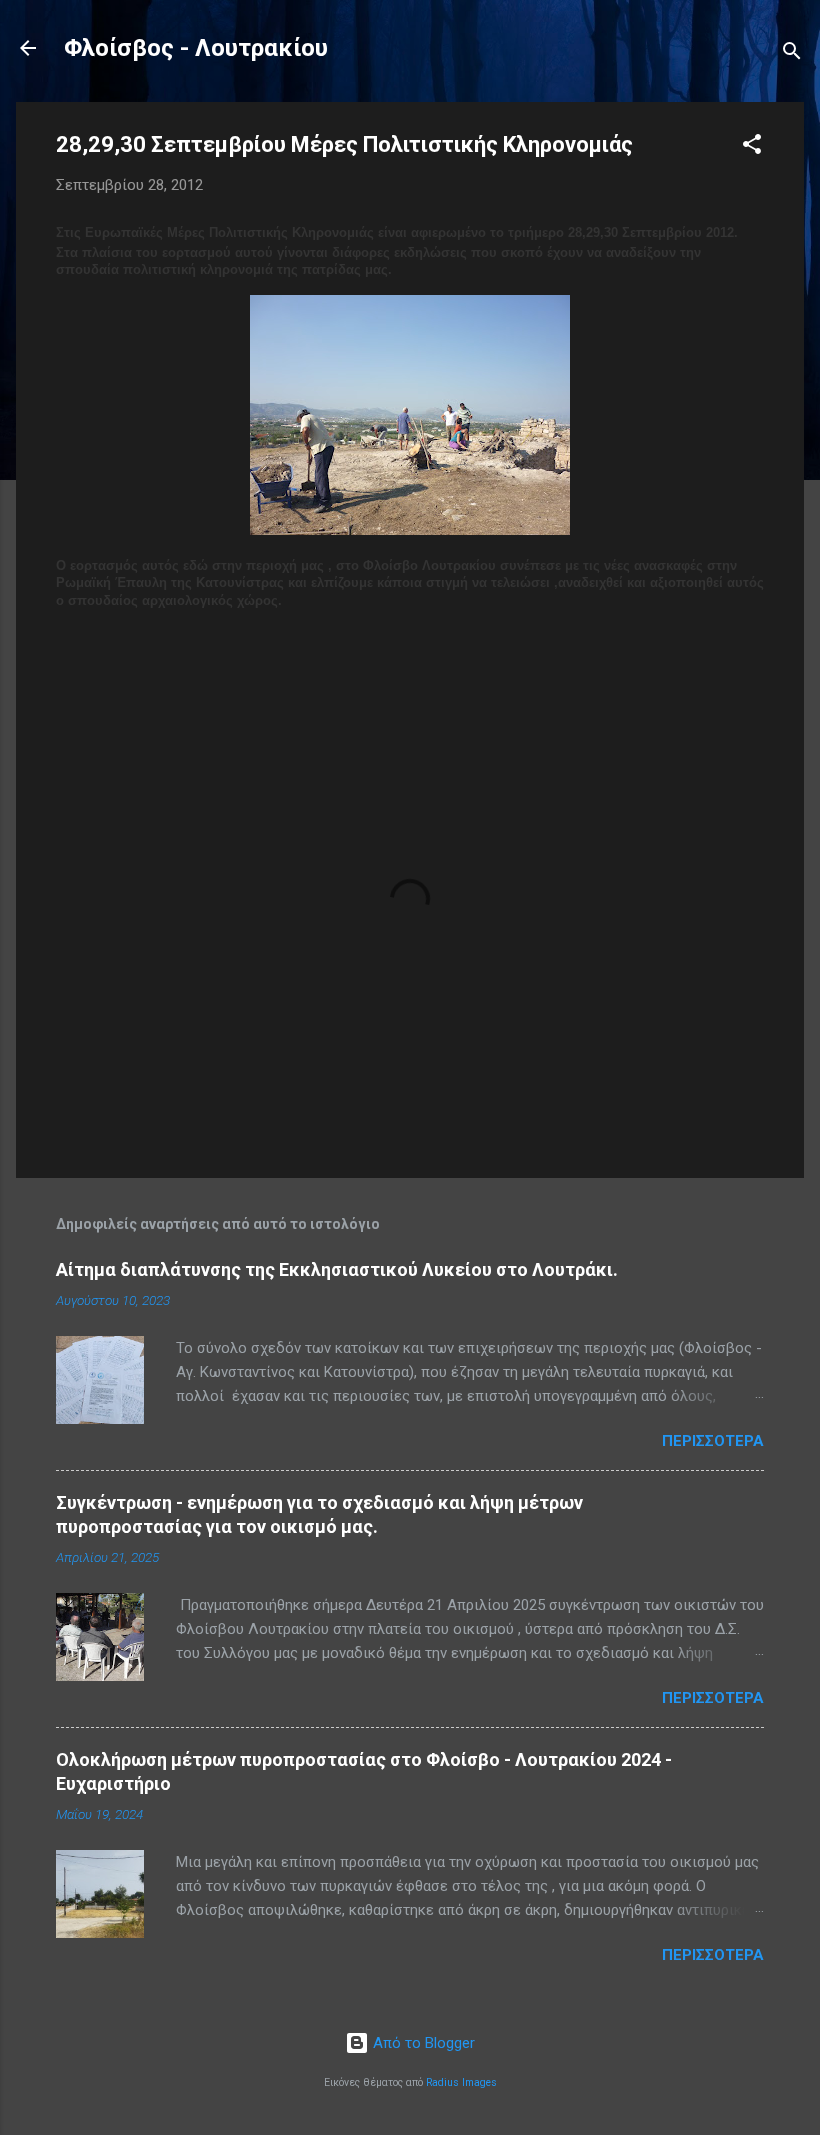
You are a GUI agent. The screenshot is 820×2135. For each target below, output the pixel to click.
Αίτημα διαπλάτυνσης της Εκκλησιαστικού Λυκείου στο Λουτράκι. (337, 1269)
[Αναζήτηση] (792, 54)
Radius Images (461, 2082)
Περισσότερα (713, 1441)
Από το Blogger (422, 2043)
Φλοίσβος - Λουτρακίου (196, 48)
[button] (752, 147)
